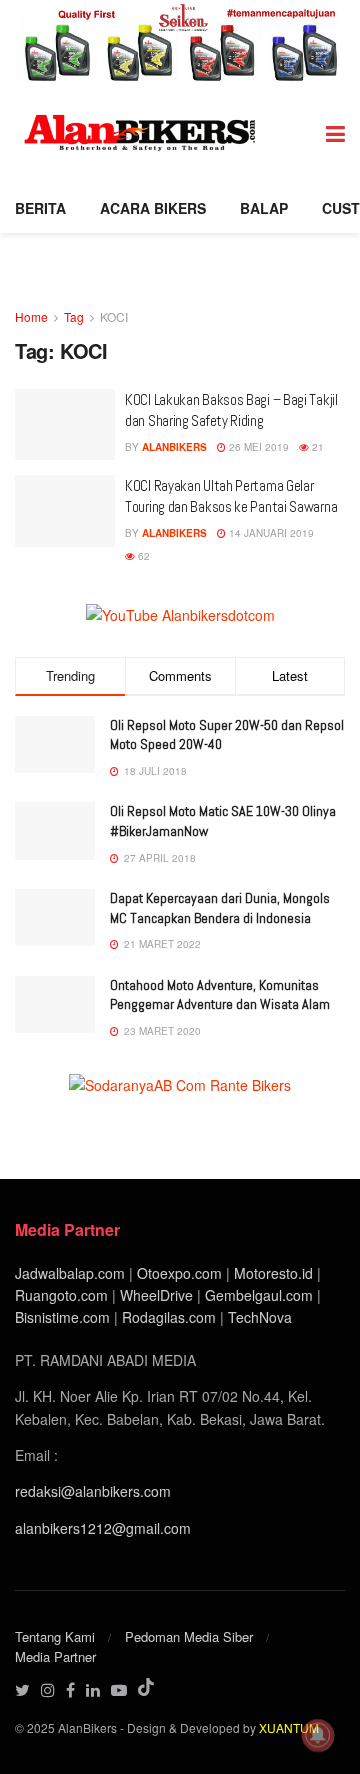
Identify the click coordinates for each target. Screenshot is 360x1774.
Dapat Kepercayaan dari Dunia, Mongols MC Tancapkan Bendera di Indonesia (220, 908)
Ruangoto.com (61, 1295)
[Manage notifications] (318, 1735)
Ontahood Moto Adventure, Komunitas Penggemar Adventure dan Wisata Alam (220, 995)
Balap (264, 208)
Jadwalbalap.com (70, 1273)
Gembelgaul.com (261, 1295)
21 (316, 447)
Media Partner (55, 1656)
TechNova (260, 1317)
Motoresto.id (273, 1273)
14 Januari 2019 (270, 533)
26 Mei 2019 (257, 447)
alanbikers (174, 447)
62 (142, 556)
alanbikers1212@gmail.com (103, 1528)
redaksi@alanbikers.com (93, 1491)
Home (31, 316)
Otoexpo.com (179, 1273)
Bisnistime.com (62, 1317)
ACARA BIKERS (153, 208)
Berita (40, 208)
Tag (74, 316)
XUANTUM (289, 1727)
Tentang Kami (55, 1636)
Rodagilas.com (169, 1317)
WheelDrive (156, 1295)
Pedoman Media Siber (189, 1636)
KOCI (114, 316)
